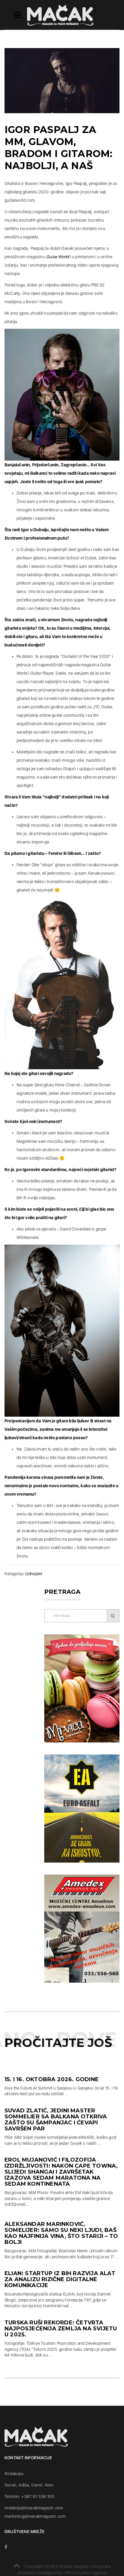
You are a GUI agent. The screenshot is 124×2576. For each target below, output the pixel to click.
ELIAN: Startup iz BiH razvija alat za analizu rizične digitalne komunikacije (60, 2279)
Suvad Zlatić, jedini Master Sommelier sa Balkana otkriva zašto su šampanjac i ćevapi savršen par (56, 2120)
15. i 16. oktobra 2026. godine (57, 2079)
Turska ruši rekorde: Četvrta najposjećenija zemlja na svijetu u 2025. (61, 2329)
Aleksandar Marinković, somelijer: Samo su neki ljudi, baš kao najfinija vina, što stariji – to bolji (61, 2233)
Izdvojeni (34, 1574)
